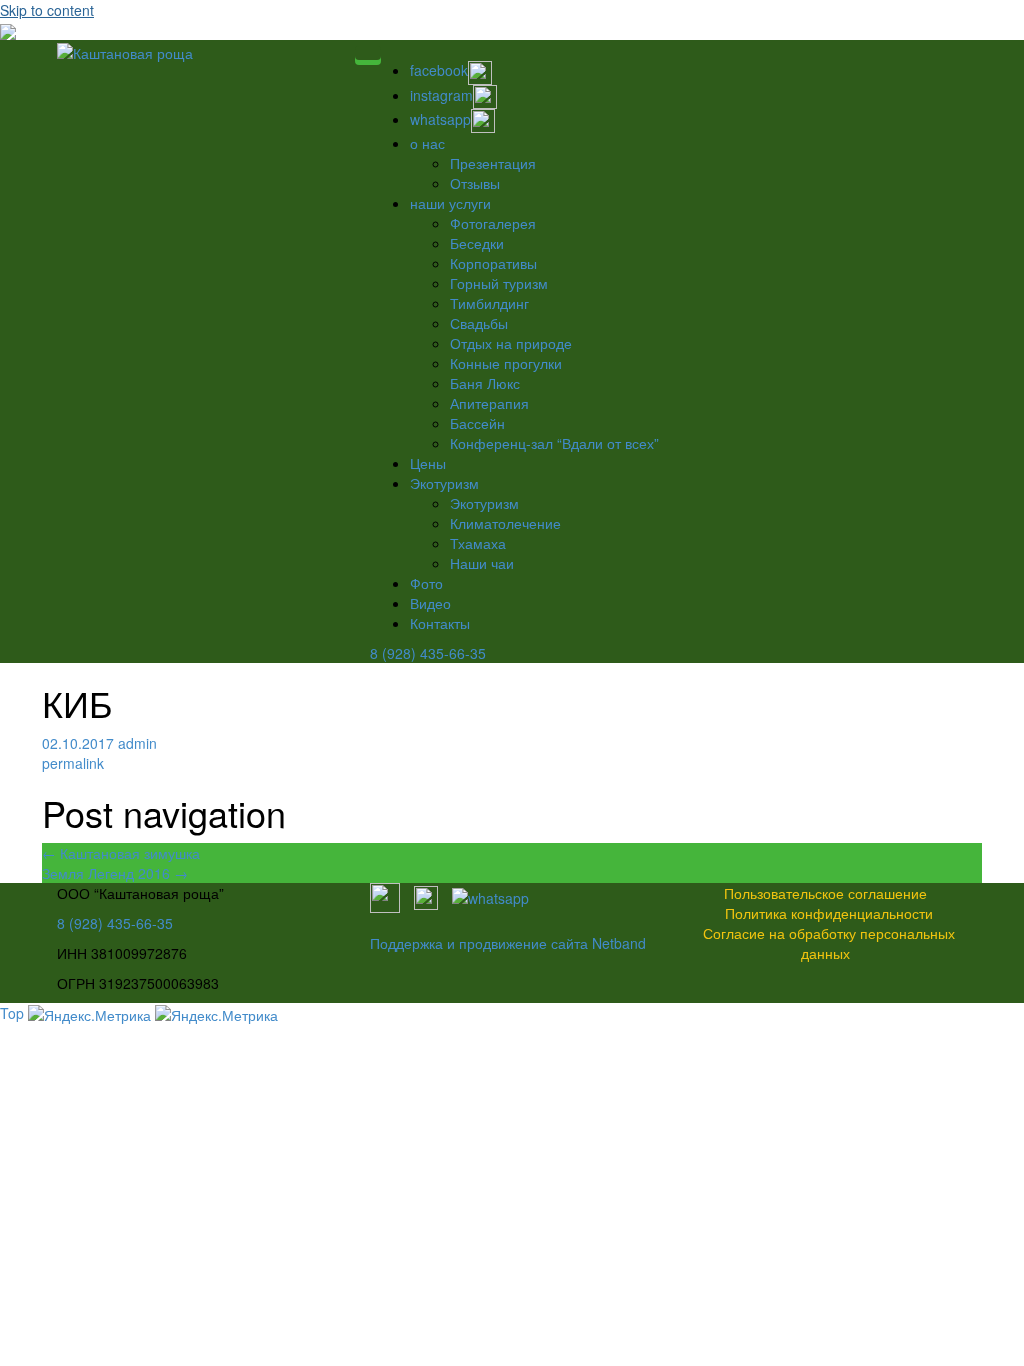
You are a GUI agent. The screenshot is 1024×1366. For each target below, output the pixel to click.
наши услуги (450, 203)
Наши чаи (482, 563)
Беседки (477, 243)
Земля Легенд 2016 (115, 873)
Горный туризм (499, 283)
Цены (428, 463)
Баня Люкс (485, 383)
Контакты (440, 623)
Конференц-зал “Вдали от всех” (554, 443)
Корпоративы (493, 263)
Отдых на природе (511, 343)
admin (137, 743)
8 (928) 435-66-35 (428, 653)
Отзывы (475, 183)
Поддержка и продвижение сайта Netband (508, 943)
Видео (430, 603)
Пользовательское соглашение (825, 893)
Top (12, 1013)
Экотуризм (444, 483)
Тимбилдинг (489, 303)
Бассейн (477, 423)
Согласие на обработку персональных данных (829, 943)
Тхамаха (478, 543)
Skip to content (47, 10)
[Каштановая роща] (125, 50)
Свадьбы (479, 323)
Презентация (493, 163)
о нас (427, 143)
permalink (73, 763)
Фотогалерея (493, 223)
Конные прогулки (506, 363)
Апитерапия (489, 403)
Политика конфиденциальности (829, 913)
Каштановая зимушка (121, 853)
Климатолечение (505, 523)
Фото (426, 583)
